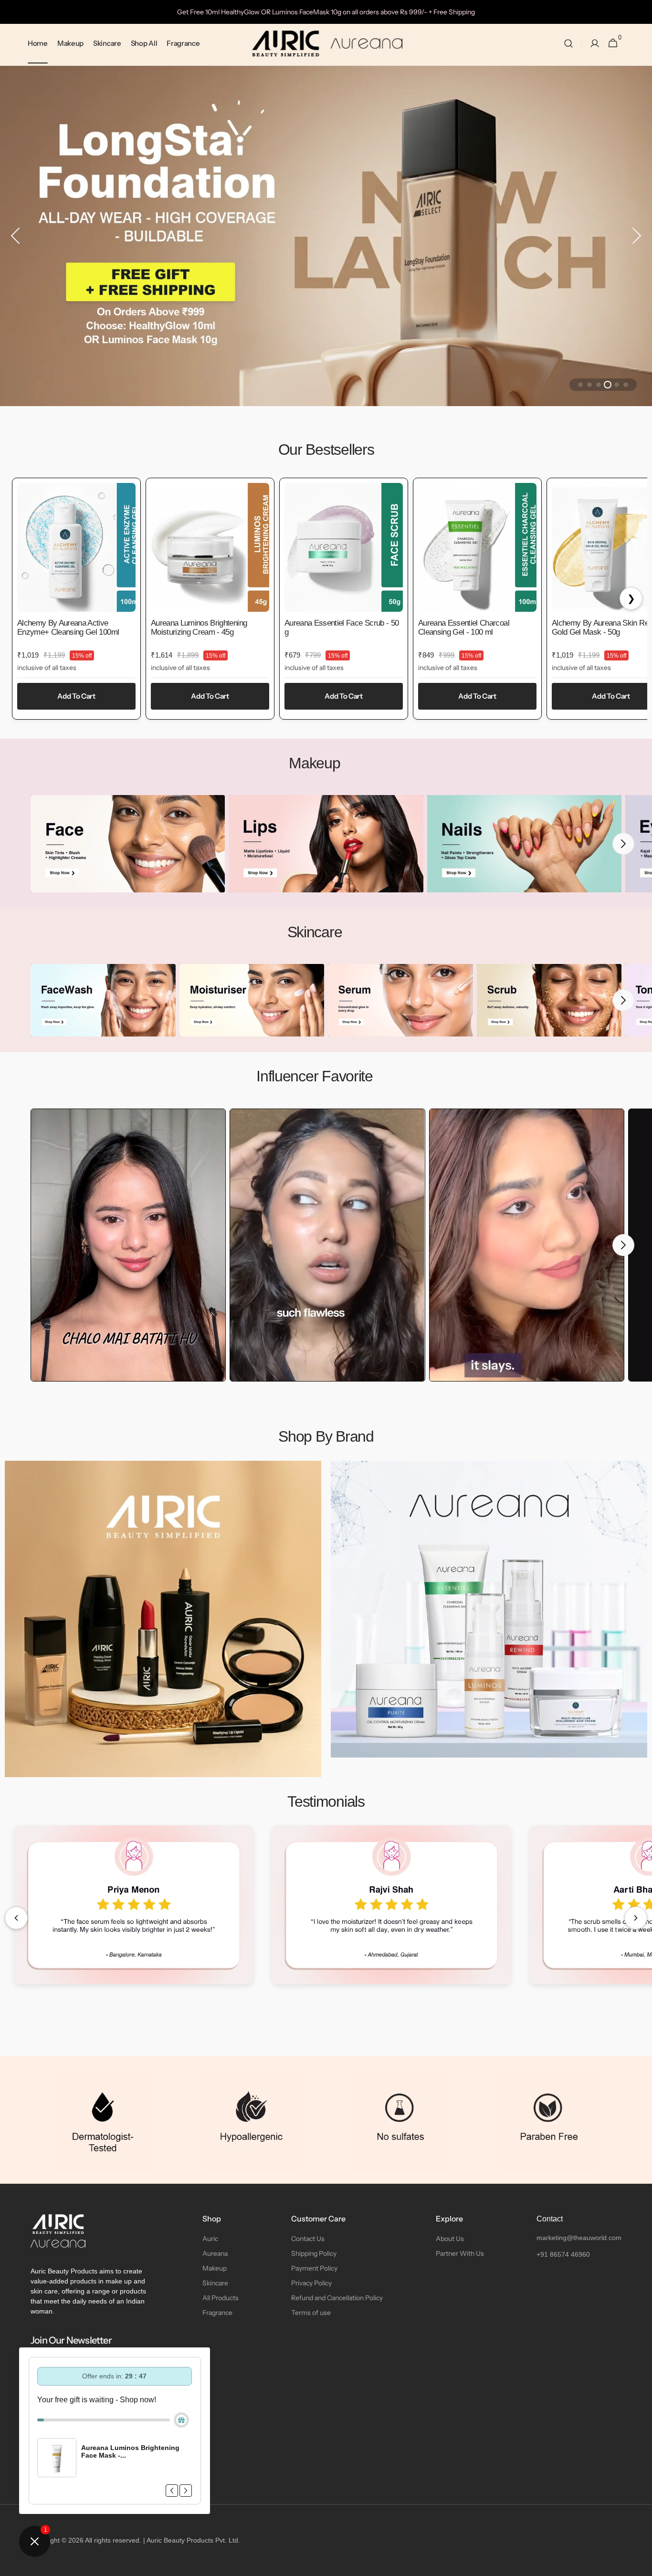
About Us (450, 2239)
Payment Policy (314, 2268)
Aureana (215, 2253)
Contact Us (308, 2239)
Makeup (215, 2268)
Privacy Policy (311, 2283)
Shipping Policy (314, 2253)
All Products (221, 2298)
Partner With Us (460, 2253)
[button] (568, 44)
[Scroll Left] (16, 1918)
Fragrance (217, 2313)
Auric (210, 2239)
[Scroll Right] (636, 1918)
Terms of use (311, 2313)
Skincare (215, 2283)
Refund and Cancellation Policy (337, 2298)
